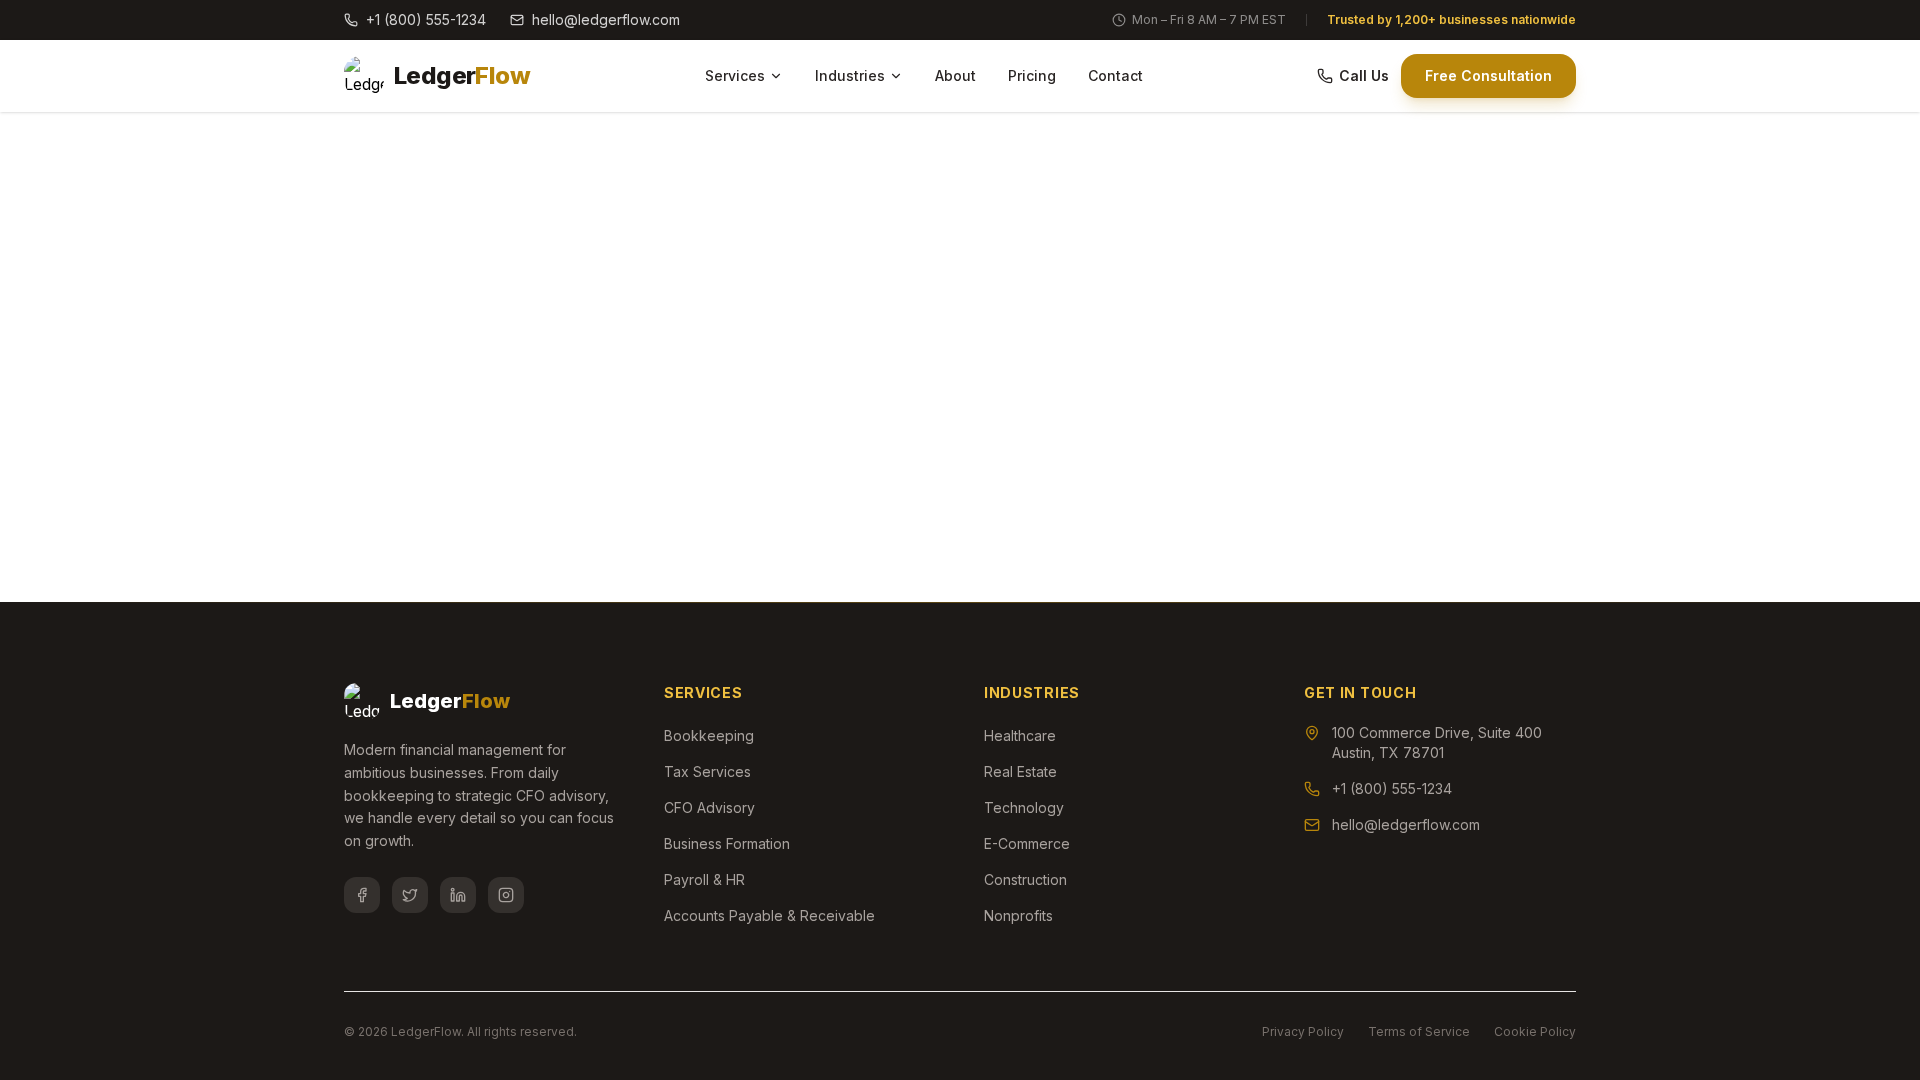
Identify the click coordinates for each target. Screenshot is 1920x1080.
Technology (1024, 807)
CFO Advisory (709, 807)
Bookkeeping (709, 735)
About (955, 75)
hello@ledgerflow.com (606, 19)
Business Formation (727, 843)
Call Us (1364, 75)
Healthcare (1020, 735)
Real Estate (1020, 771)
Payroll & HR (704, 879)
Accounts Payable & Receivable (769, 915)
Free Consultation (1488, 75)
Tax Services (707, 771)
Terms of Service (1419, 1031)
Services (735, 75)
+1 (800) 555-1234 (426, 19)
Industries (850, 75)
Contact (1115, 75)
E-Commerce (1027, 843)
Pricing (1032, 75)
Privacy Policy (1303, 1031)
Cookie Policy (1535, 1031)
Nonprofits (1018, 915)
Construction (1025, 879)
